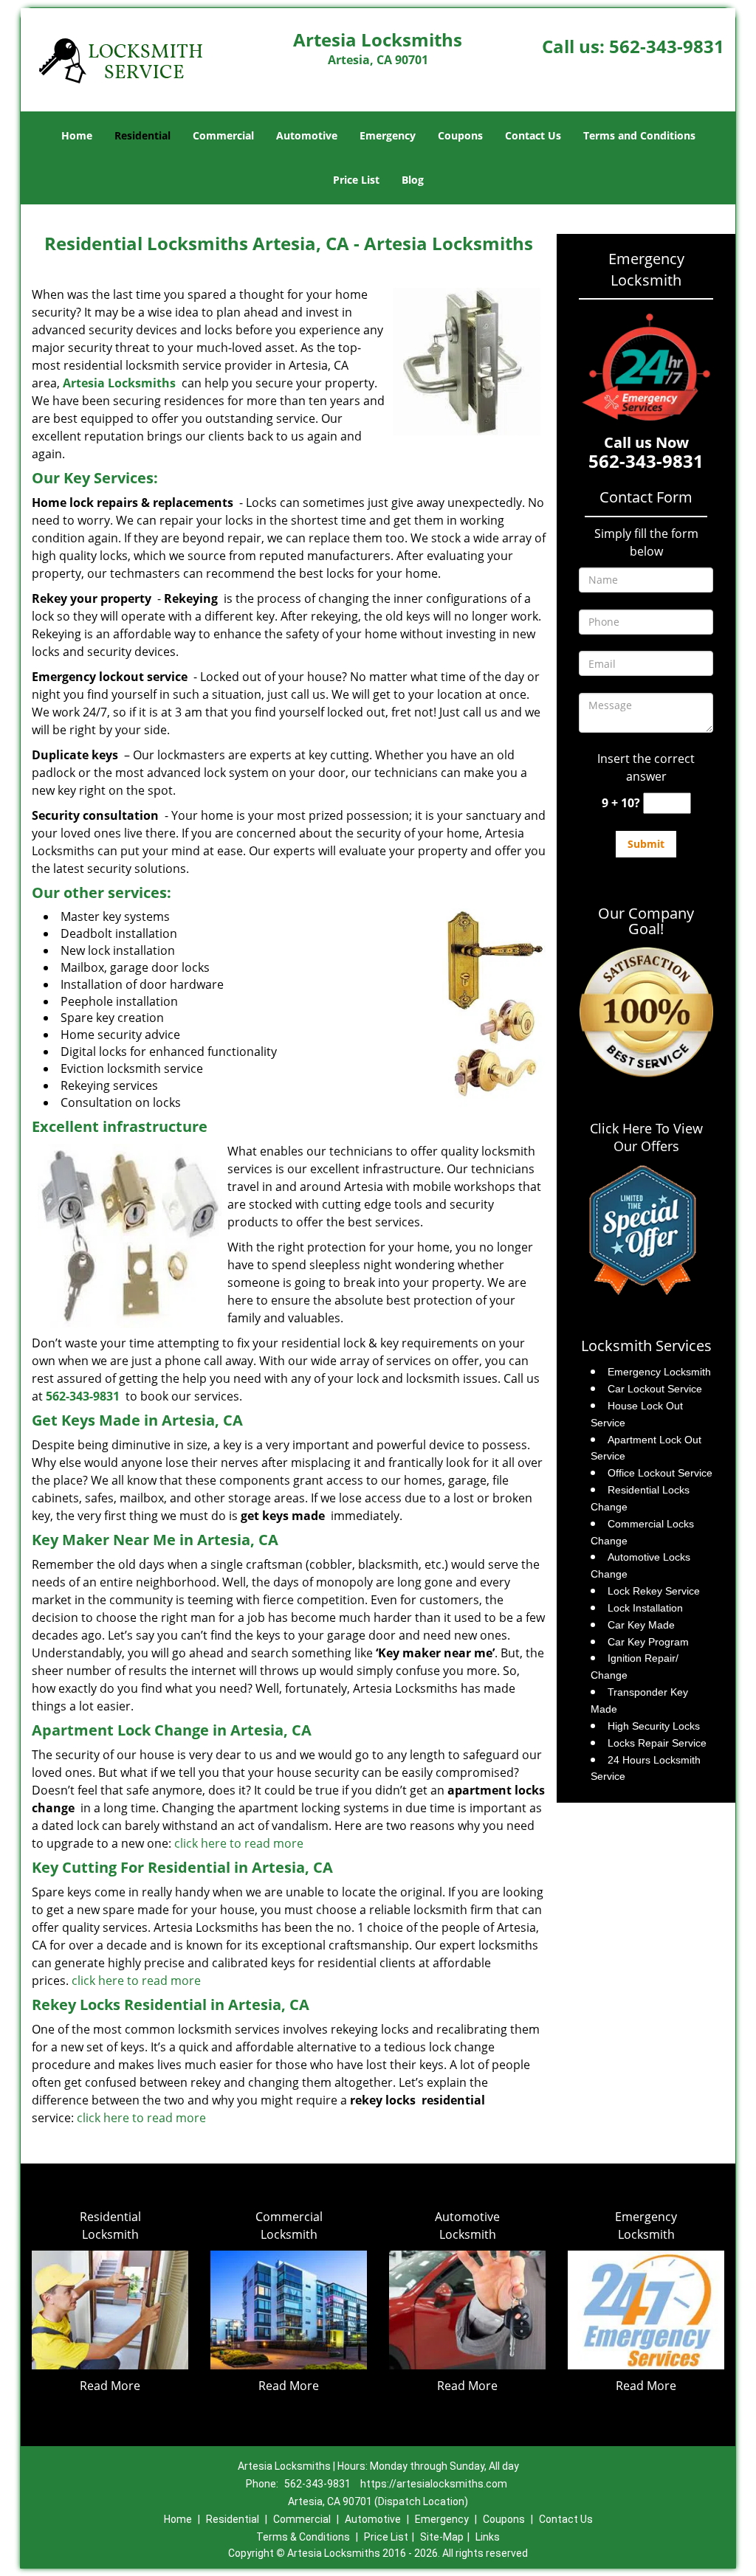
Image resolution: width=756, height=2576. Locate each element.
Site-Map (442, 2537)
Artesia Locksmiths (119, 383)
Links (488, 2537)
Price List (356, 180)
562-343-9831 (667, 46)
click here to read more (239, 1843)
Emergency (388, 135)
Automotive (307, 135)
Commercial (223, 135)
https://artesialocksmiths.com (434, 2484)
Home (77, 135)
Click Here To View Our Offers (646, 1137)
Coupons (460, 135)
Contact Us (533, 135)
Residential (142, 135)
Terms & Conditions (303, 2537)
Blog (413, 180)
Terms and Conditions (639, 135)
